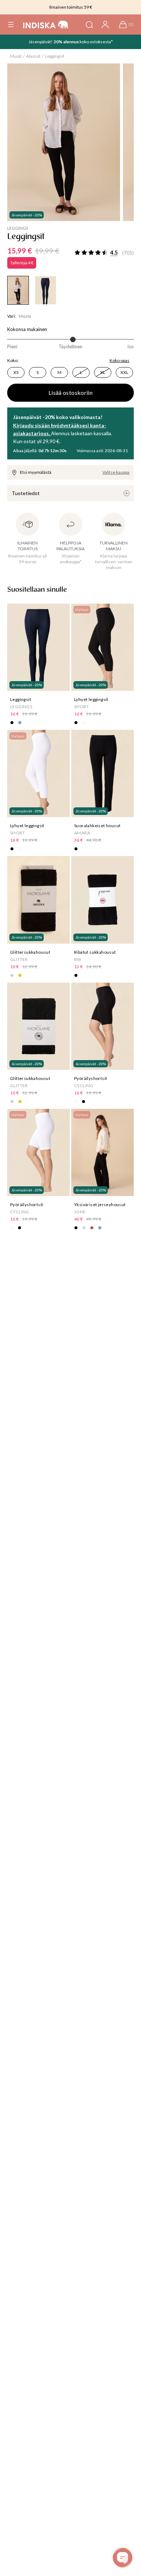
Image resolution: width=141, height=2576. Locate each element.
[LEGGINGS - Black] (18, 290)
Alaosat (33, 56)
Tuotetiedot (26, 493)
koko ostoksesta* (96, 42)
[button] (11, 25)
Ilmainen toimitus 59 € (71, 7)
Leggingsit (55, 56)
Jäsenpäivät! (41, 42)
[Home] (46, 25)
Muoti (16, 56)
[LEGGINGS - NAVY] (46, 290)
